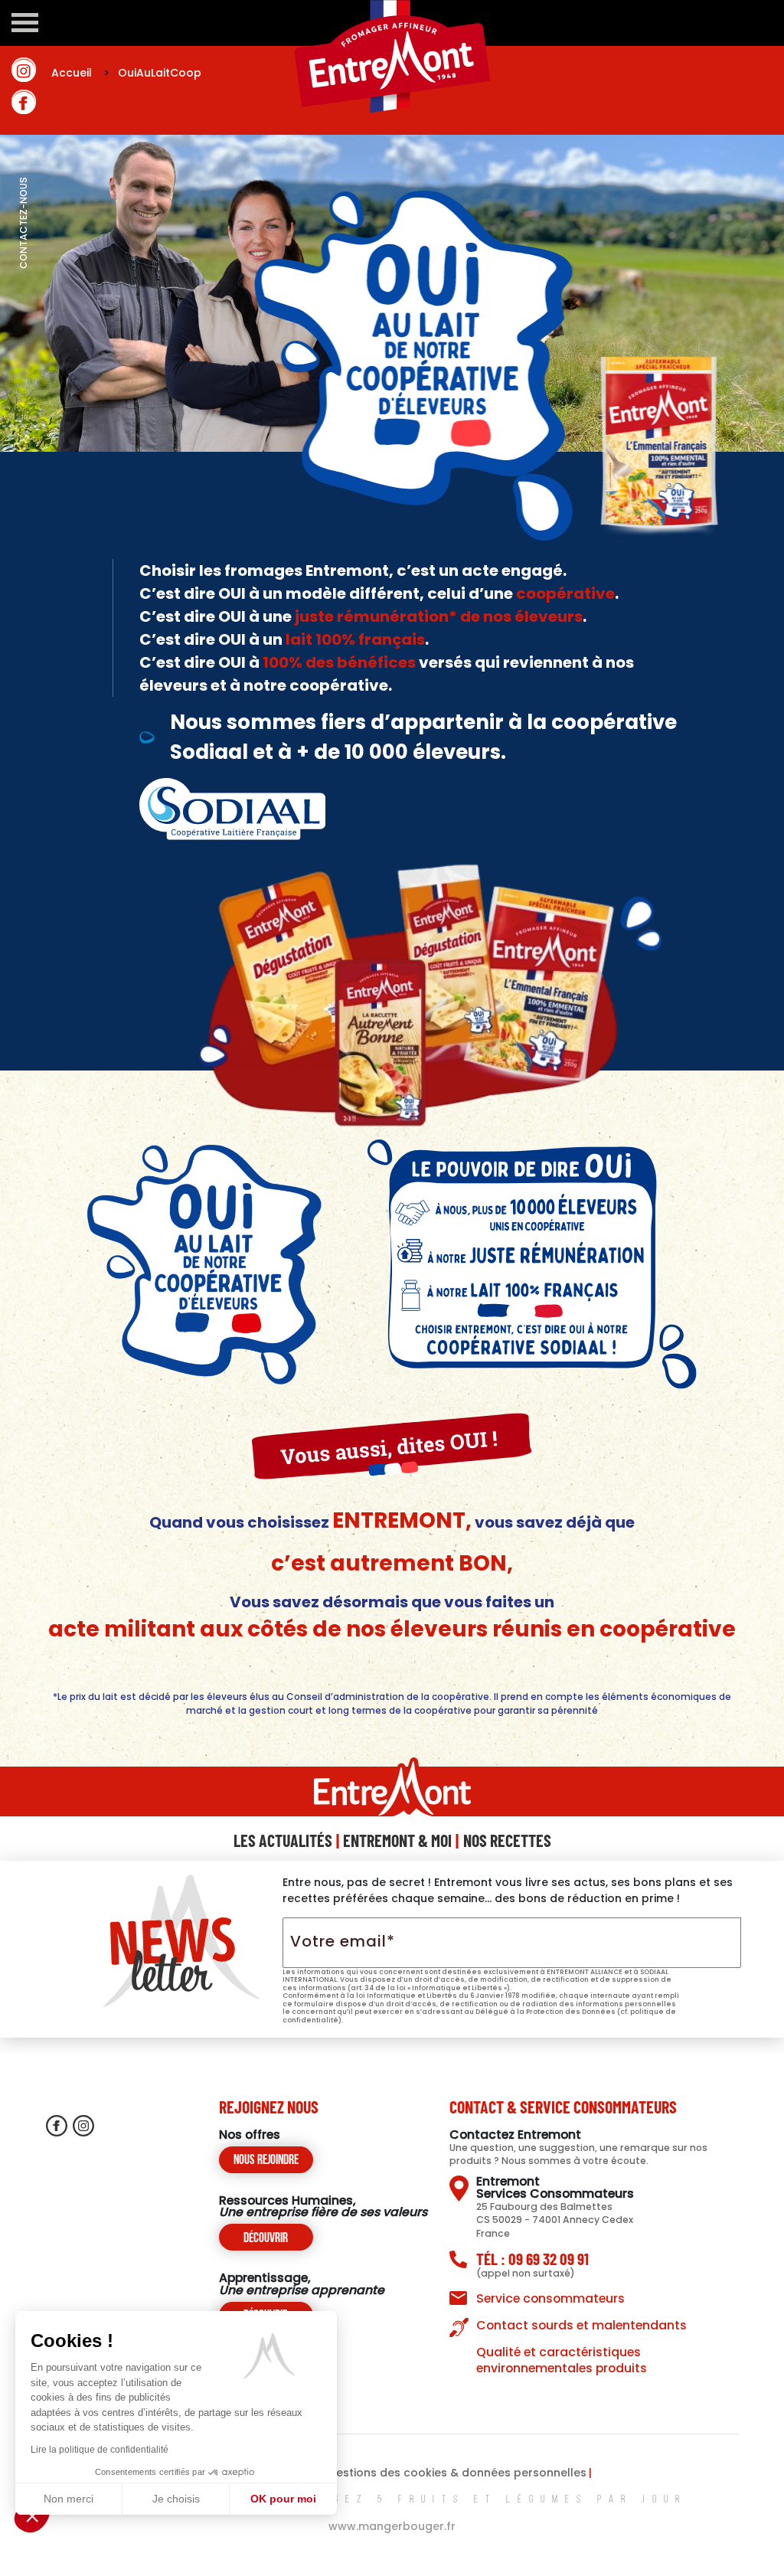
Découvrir (266, 2239)
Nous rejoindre (266, 2161)
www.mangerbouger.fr (392, 2526)
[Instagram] (24, 70)
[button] (32, 2516)
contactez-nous (23, 257)
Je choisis (176, 2499)
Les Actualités (283, 1840)
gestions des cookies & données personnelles (457, 2473)
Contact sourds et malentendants (581, 2325)
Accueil (82, 73)
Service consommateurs (550, 2298)
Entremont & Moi (397, 1840)
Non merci (69, 2499)
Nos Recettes (507, 1840)
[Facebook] (24, 102)
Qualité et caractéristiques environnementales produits (562, 2360)
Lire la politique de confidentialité (100, 2450)
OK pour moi (283, 2499)
